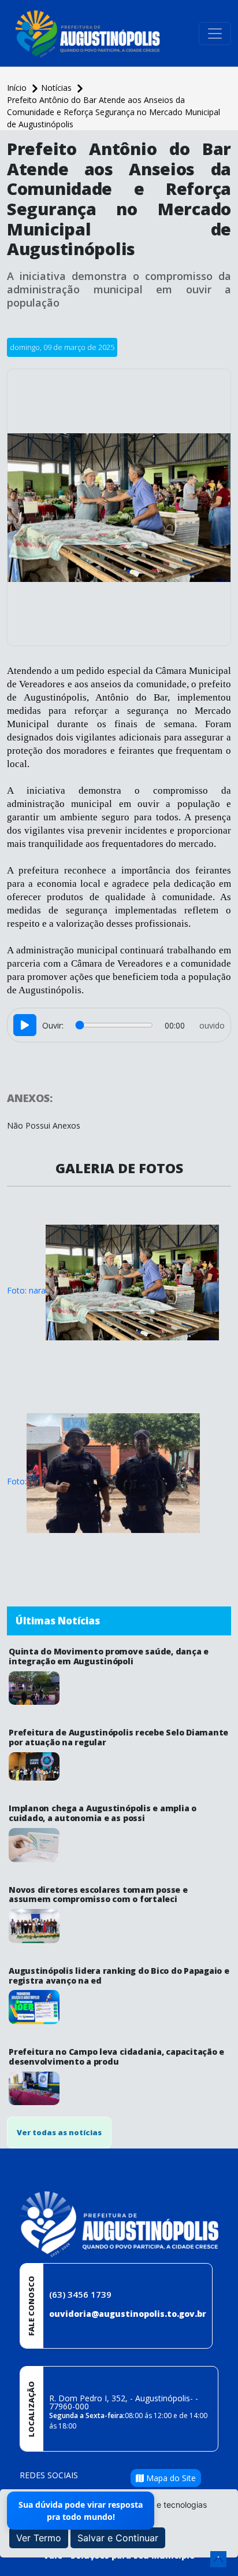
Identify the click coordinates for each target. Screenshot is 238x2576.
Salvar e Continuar (118, 2538)
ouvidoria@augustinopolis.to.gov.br (128, 2314)
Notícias (57, 88)
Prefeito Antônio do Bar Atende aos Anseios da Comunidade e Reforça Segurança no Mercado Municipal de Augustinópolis (114, 112)
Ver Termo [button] (39, 2538)
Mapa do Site (170, 2478)
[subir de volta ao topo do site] (218, 2559)
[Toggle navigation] (215, 34)
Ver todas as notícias (59, 2132)
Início (18, 88)
